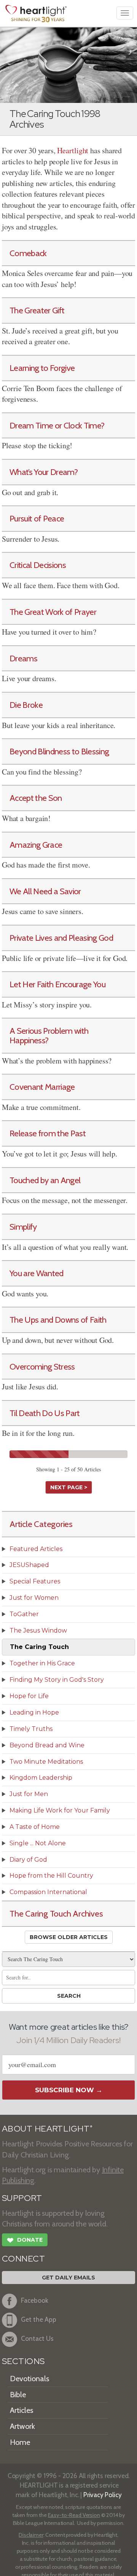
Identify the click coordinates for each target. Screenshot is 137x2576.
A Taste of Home (35, 1827)
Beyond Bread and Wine (47, 1745)
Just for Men (29, 1794)
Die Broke (26, 705)
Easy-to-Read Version (74, 2515)
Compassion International (48, 1892)
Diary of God (28, 1860)
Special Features (35, 1581)
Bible (18, 2395)
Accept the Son (36, 798)
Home (20, 2442)
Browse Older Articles (69, 1937)
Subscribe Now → (69, 2090)
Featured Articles (36, 1549)
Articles (22, 2410)
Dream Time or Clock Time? (57, 425)
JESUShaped (29, 1565)
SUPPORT (22, 2198)
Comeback (28, 253)
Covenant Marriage (42, 1087)
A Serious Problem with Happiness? (49, 1035)
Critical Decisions (38, 565)
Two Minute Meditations (46, 1762)
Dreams (23, 658)
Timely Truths (31, 1729)
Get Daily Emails (68, 2278)
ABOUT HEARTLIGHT (47, 2129)
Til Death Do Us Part (45, 1413)
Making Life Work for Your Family (60, 1810)
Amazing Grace (36, 845)
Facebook (35, 2300)
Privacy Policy (103, 2495)
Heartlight (73, 150)
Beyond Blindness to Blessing (59, 751)
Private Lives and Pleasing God (61, 938)
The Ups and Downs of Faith (58, 1320)
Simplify (23, 1227)
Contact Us (37, 2338)
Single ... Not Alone (38, 1843)
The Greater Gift (37, 310)
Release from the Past (48, 1133)
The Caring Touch (39, 1647)
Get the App (39, 2319)
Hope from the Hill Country (51, 1876)
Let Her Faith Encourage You (57, 984)
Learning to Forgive (42, 368)
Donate (25, 2240)
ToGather (24, 1614)
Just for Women (34, 1598)
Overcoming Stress (42, 1367)
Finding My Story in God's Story (57, 1680)
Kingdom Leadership (41, 1778)
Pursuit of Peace (37, 518)
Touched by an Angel (45, 1180)
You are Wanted (37, 1273)
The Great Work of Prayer (53, 612)
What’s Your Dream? (44, 472)
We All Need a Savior (45, 891)
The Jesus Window (38, 1630)
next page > (69, 1487)
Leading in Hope (34, 1712)
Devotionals (29, 2379)
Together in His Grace (42, 1663)
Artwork (22, 2426)
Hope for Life (29, 1696)
